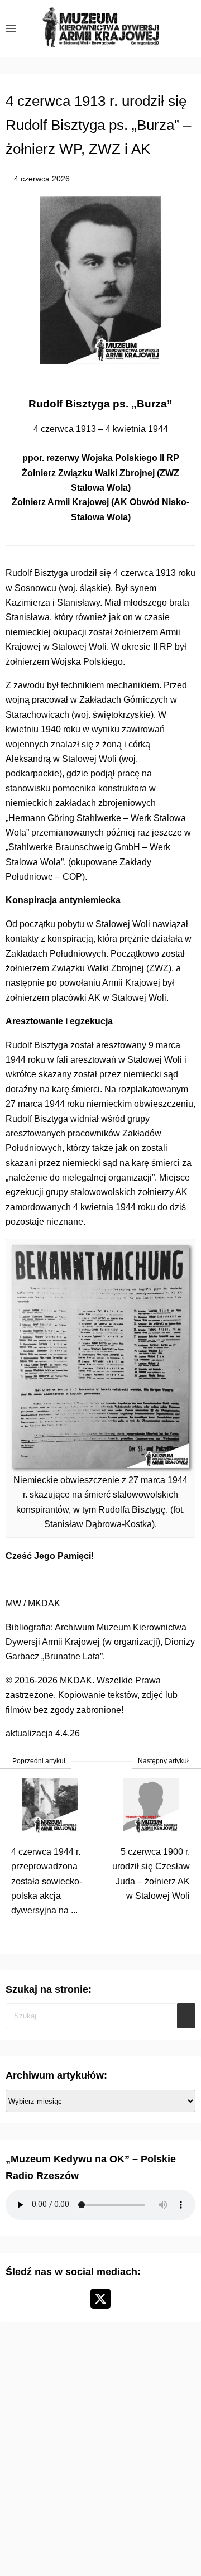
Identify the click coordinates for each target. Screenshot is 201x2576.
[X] (100, 2299)
